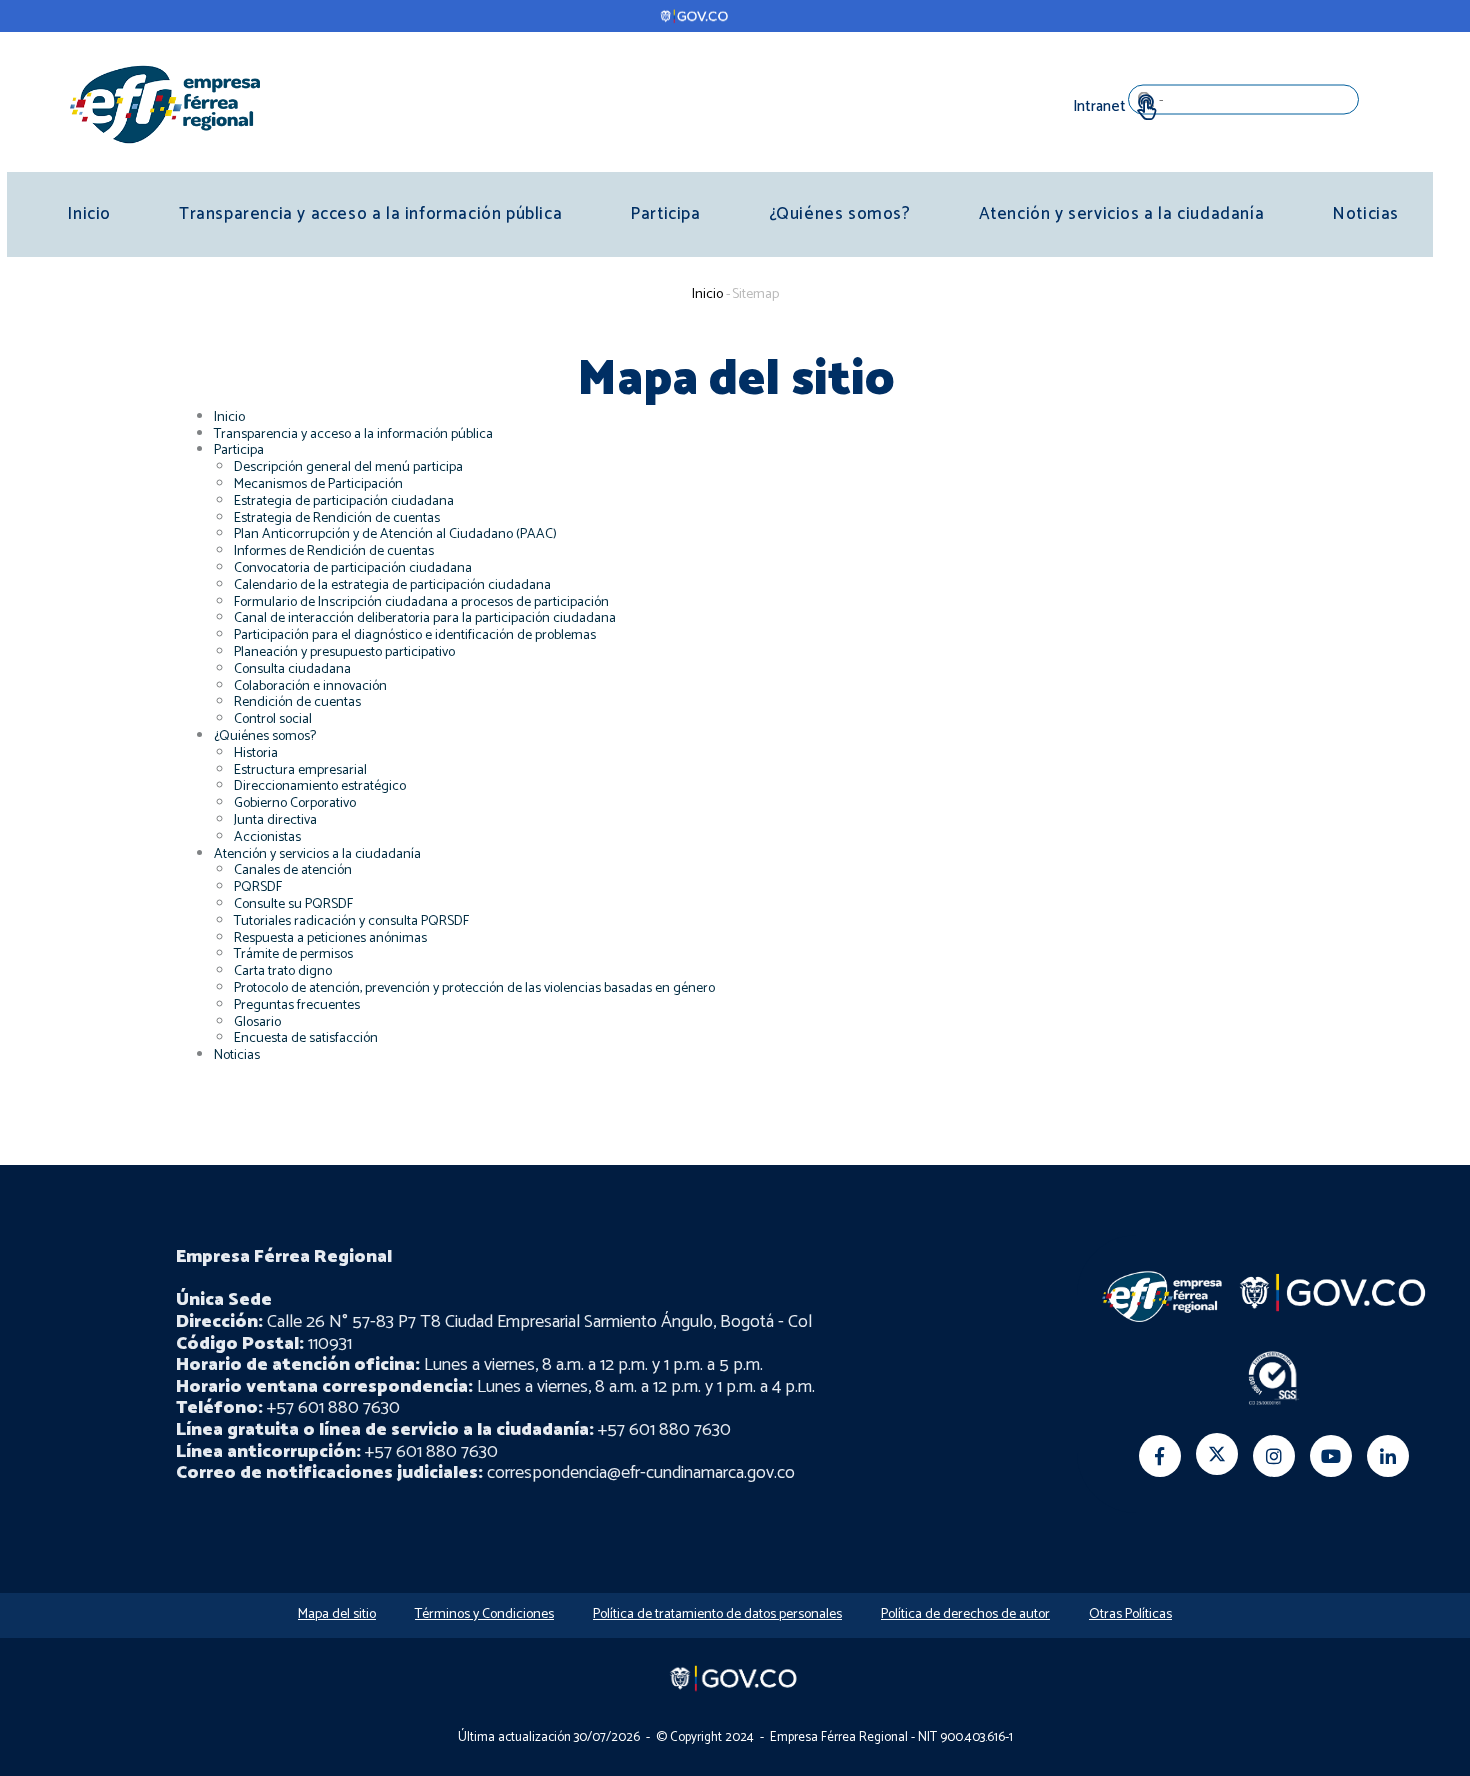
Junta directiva (275, 820)
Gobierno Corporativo (295, 803)
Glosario (257, 1022)
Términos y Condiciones (484, 1614)
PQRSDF (258, 887)
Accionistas (267, 837)
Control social (273, 719)
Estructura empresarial (300, 770)
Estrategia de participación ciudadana (344, 501)
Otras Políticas (1130, 1614)
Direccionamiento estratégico (320, 786)
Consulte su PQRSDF (293, 904)
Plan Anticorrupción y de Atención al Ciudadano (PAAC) (395, 534)
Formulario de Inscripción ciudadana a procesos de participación (421, 602)
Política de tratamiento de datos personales (717, 1614)
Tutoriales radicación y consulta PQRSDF (351, 921)
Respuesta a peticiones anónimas (330, 938)
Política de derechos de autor (965, 1614)
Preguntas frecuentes (297, 1005)
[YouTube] (1331, 1456)
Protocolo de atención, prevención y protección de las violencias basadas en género (474, 988)
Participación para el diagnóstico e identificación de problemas (415, 635)
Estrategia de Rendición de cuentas (337, 518)
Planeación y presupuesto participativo (344, 652)
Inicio (89, 214)
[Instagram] (1274, 1456)
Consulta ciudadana (292, 669)
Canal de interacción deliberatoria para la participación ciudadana (425, 618)
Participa (665, 214)
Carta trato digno (283, 971)
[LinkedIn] (1388, 1456)
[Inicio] (165, 103)
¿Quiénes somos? (840, 214)
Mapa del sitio (337, 1614)
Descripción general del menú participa (348, 467)
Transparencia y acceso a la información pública (370, 214)
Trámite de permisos (293, 954)
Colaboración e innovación (310, 686)
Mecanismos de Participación (318, 484)
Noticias (1365, 214)
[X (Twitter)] (1217, 1454)
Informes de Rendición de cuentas (334, 551)
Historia (256, 753)
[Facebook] (1160, 1456)
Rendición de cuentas (297, 702)
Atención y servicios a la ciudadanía (1122, 214)
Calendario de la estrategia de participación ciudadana (392, 585)
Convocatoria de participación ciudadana (353, 568)
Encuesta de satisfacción (306, 1038)
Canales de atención (293, 870)
